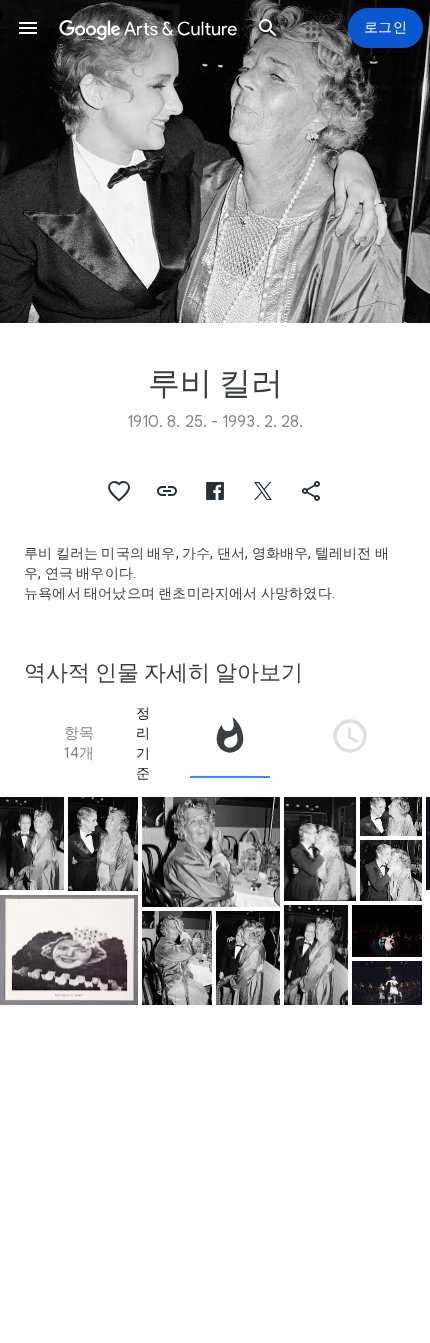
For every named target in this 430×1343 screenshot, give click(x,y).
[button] (28, 28)
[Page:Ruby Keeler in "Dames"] (69, 950)
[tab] (230, 743)
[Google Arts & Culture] (148, 28)
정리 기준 (143, 743)
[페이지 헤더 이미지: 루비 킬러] (215, 161)
